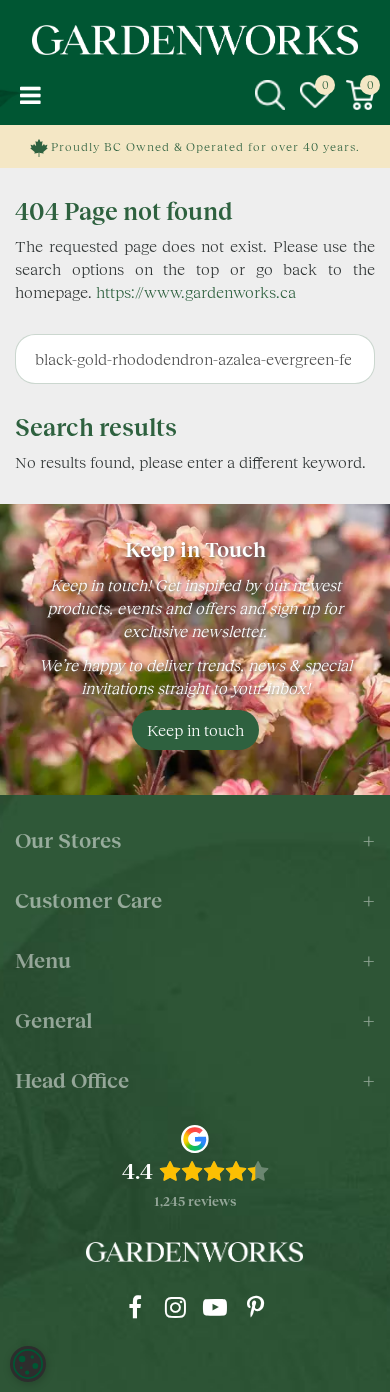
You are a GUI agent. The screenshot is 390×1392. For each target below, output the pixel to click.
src (270, 95)
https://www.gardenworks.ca (196, 291)
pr (255, 1307)
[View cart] (360, 95)
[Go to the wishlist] (315, 95)
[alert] (28, 1364)
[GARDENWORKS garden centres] (195, 40)
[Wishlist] (315, 95)
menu (30, 95)
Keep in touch (195, 729)
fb (135, 1307)
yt (215, 1307)
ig (175, 1307)
